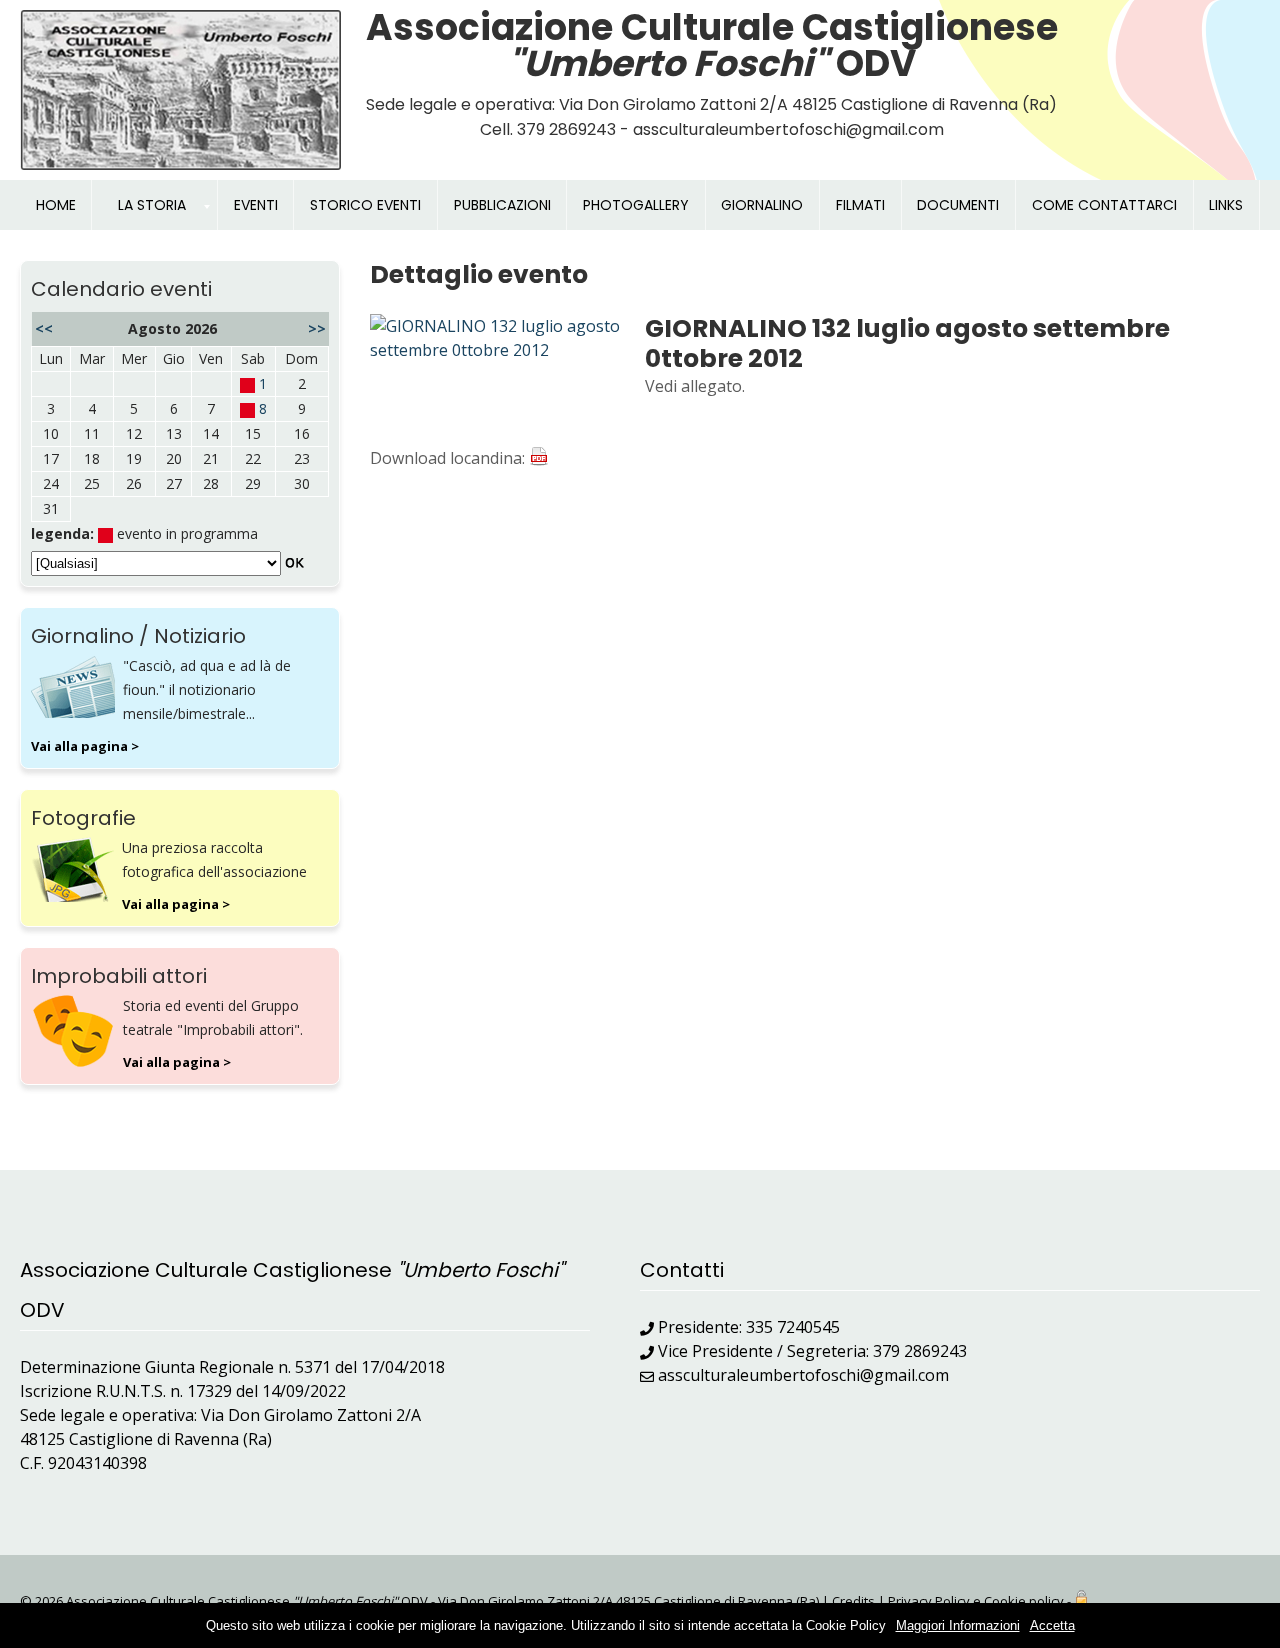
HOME (56, 205)
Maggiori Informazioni (958, 1625)
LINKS (1226, 205)
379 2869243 (920, 1351)
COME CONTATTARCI (1104, 205)
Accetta (1052, 1625)
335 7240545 (793, 1327)
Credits (853, 1601)
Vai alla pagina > (85, 746)
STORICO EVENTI (365, 205)
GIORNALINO (762, 205)
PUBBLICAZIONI (502, 205)
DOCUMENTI (958, 205)
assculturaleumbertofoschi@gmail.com (803, 1375)
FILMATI (860, 205)
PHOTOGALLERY (636, 205)
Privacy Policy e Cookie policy (976, 1601)
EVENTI (256, 205)
